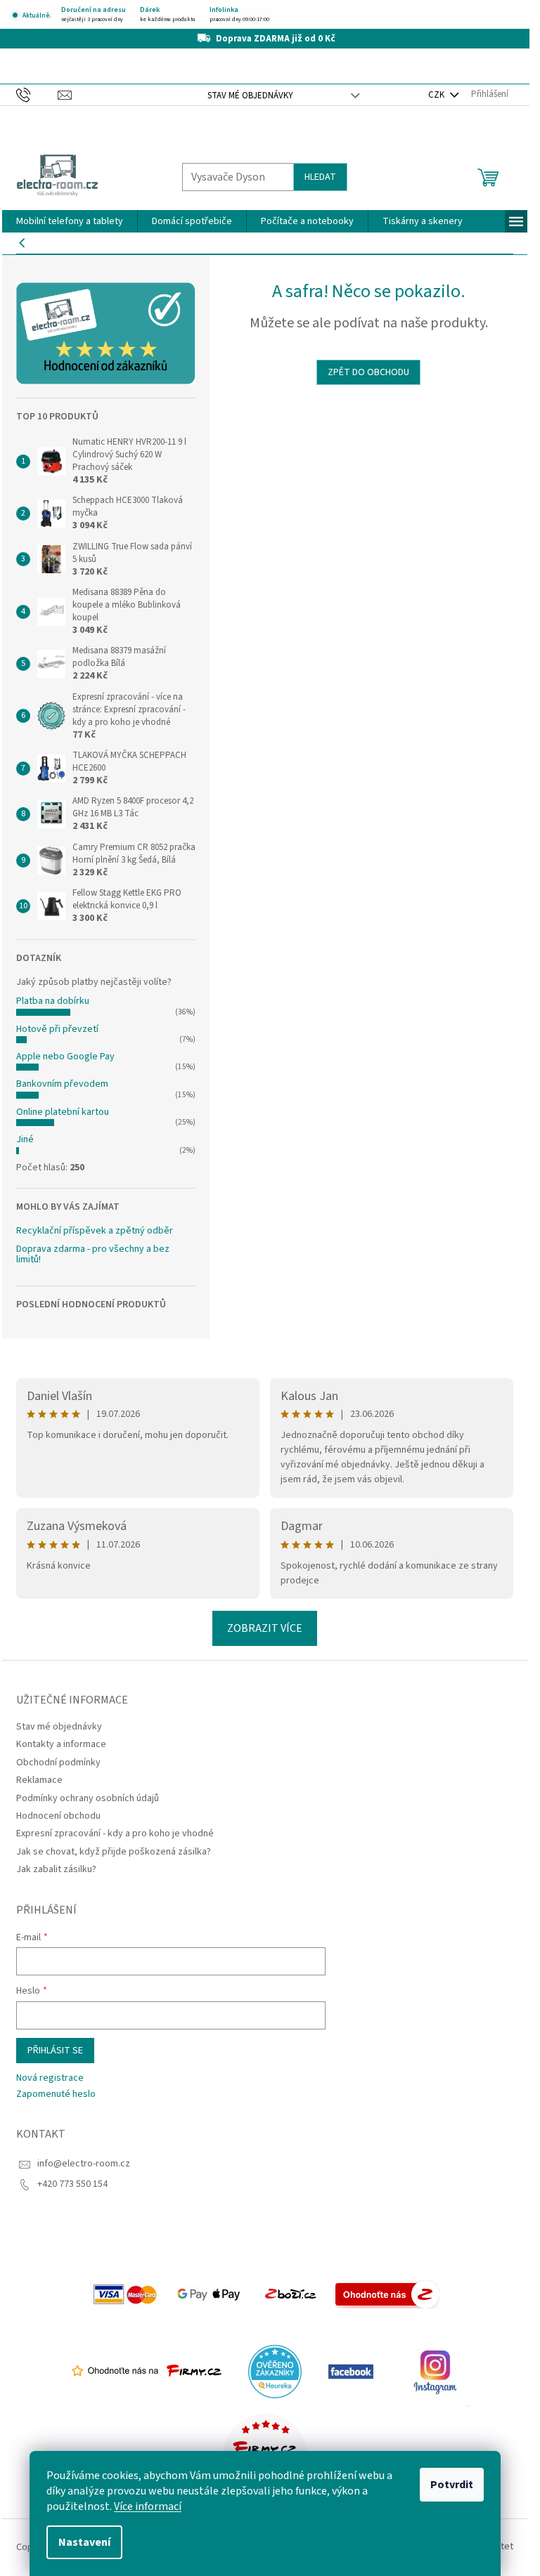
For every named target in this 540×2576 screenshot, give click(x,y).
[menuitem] (70, 221)
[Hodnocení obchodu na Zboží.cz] (290, 2294)
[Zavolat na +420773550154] (37, 94)
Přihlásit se (55, 2051)
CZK (437, 95)
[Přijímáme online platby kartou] (126, 2294)
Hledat (320, 177)
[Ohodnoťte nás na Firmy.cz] (147, 2371)
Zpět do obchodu (368, 372)
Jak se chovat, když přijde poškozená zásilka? (114, 1852)
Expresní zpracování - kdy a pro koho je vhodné (115, 1833)
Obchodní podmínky (58, 1763)
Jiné (25, 1139)
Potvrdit (452, 2485)
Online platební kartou (63, 1112)
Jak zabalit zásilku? (56, 1869)
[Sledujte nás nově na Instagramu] (435, 2371)
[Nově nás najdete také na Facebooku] (351, 2371)
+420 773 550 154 (72, 2184)
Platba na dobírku (53, 1001)
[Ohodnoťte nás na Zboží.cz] (387, 2294)
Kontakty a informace (61, 1744)
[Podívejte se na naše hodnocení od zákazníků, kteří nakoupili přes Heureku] (275, 2371)
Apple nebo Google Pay (65, 1057)
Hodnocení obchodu (58, 1816)
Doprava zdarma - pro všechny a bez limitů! (93, 1255)
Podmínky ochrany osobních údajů (88, 1798)
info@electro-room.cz (84, 2164)
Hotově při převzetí (57, 1029)
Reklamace (39, 1780)
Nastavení (84, 2542)
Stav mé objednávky (250, 96)
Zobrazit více (265, 1628)
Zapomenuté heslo (56, 2094)
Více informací (148, 2506)
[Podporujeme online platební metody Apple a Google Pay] (210, 2294)
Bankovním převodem (62, 1084)
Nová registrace (50, 2078)
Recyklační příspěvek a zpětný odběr (95, 1231)
